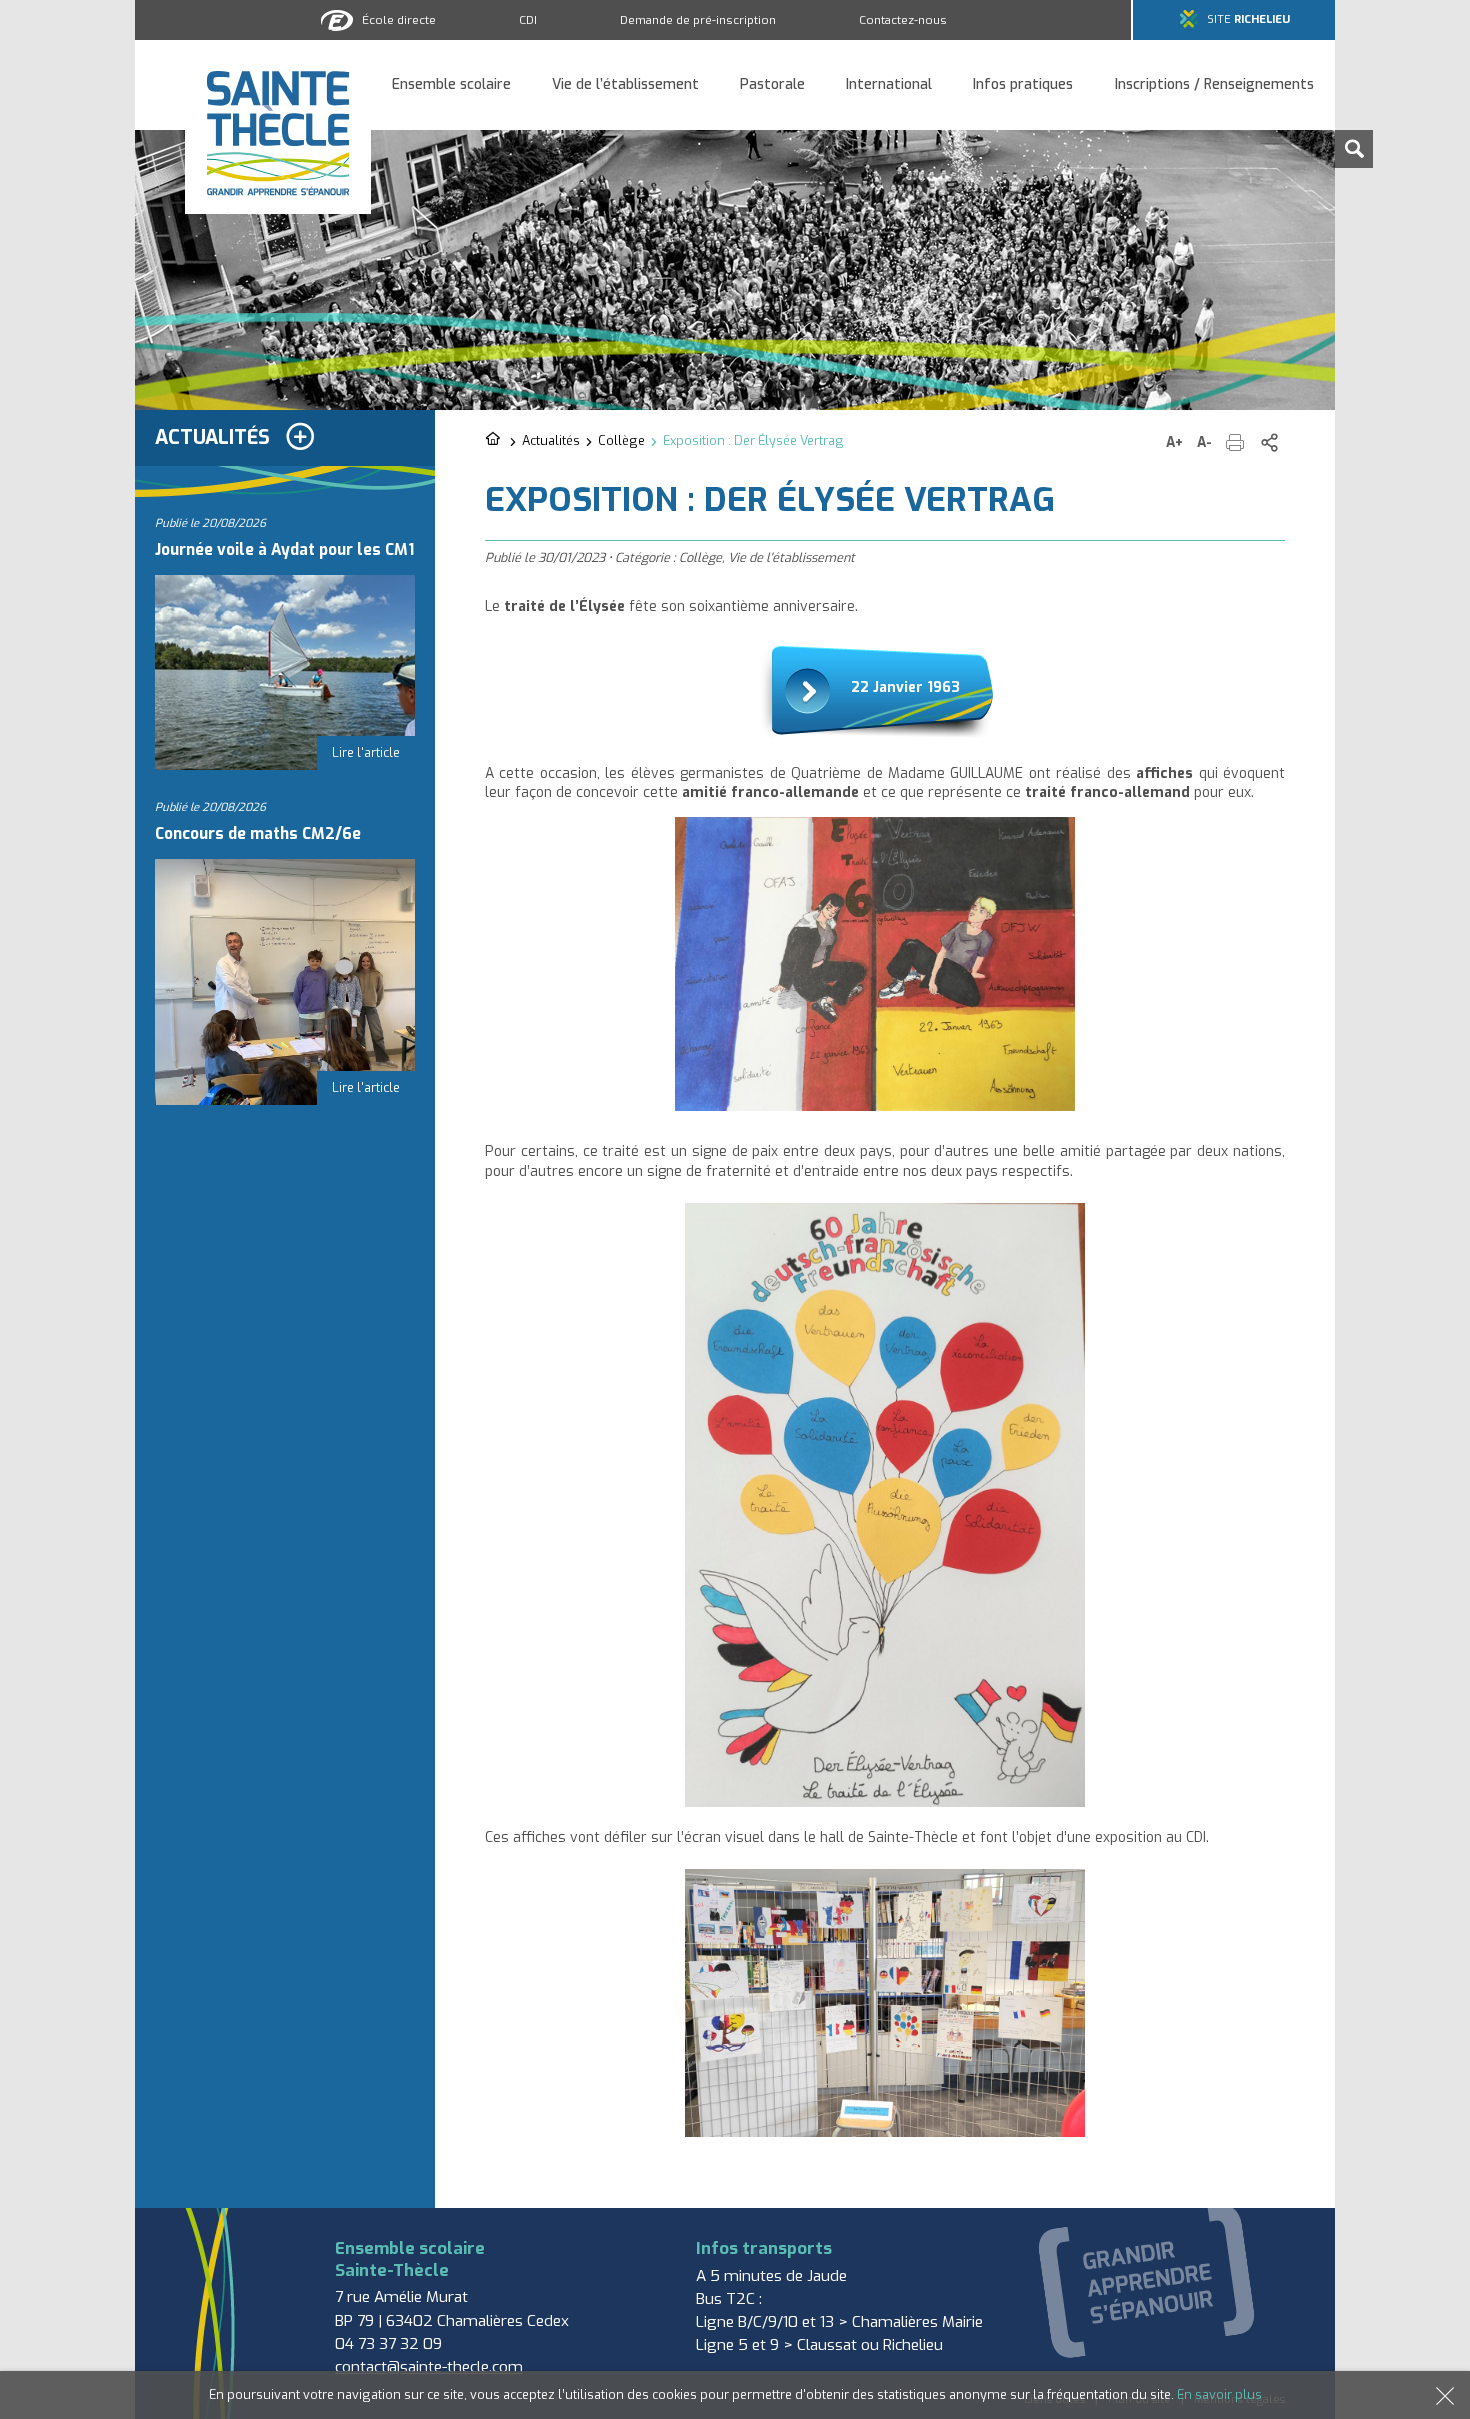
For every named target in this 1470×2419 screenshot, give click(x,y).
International (889, 85)
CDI (528, 20)
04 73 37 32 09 (388, 2344)
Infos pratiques (1023, 85)
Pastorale (772, 85)
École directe (399, 20)
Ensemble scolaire (451, 85)
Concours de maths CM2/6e (258, 834)
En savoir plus (1219, 2394)
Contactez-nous (903, 20)
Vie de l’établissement (625, 85)
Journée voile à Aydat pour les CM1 (284, 550)
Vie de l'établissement (791, 557)
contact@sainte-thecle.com (429, 2367)
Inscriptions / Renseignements (1214, 85)
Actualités (551, 440)
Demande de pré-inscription (698, 20)
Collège (621, 440)
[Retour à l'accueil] (494, 440)
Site (1248, 19)
